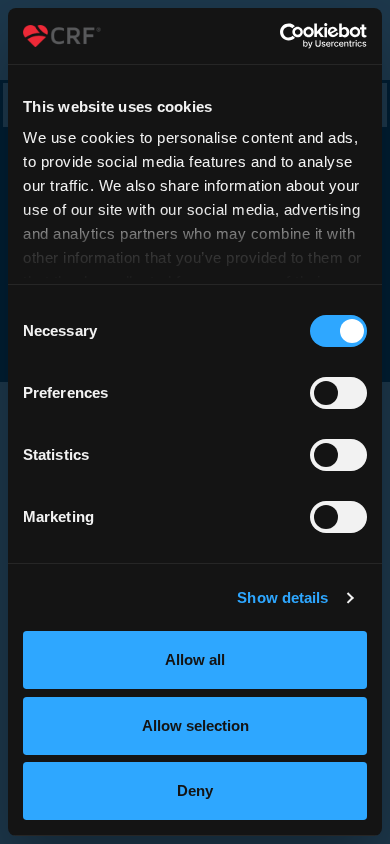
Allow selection (195, 725)
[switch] (338, 393)
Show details (282, 597)
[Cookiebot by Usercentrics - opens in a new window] (280, 36)
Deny (195, 790)
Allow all (195, 659)
